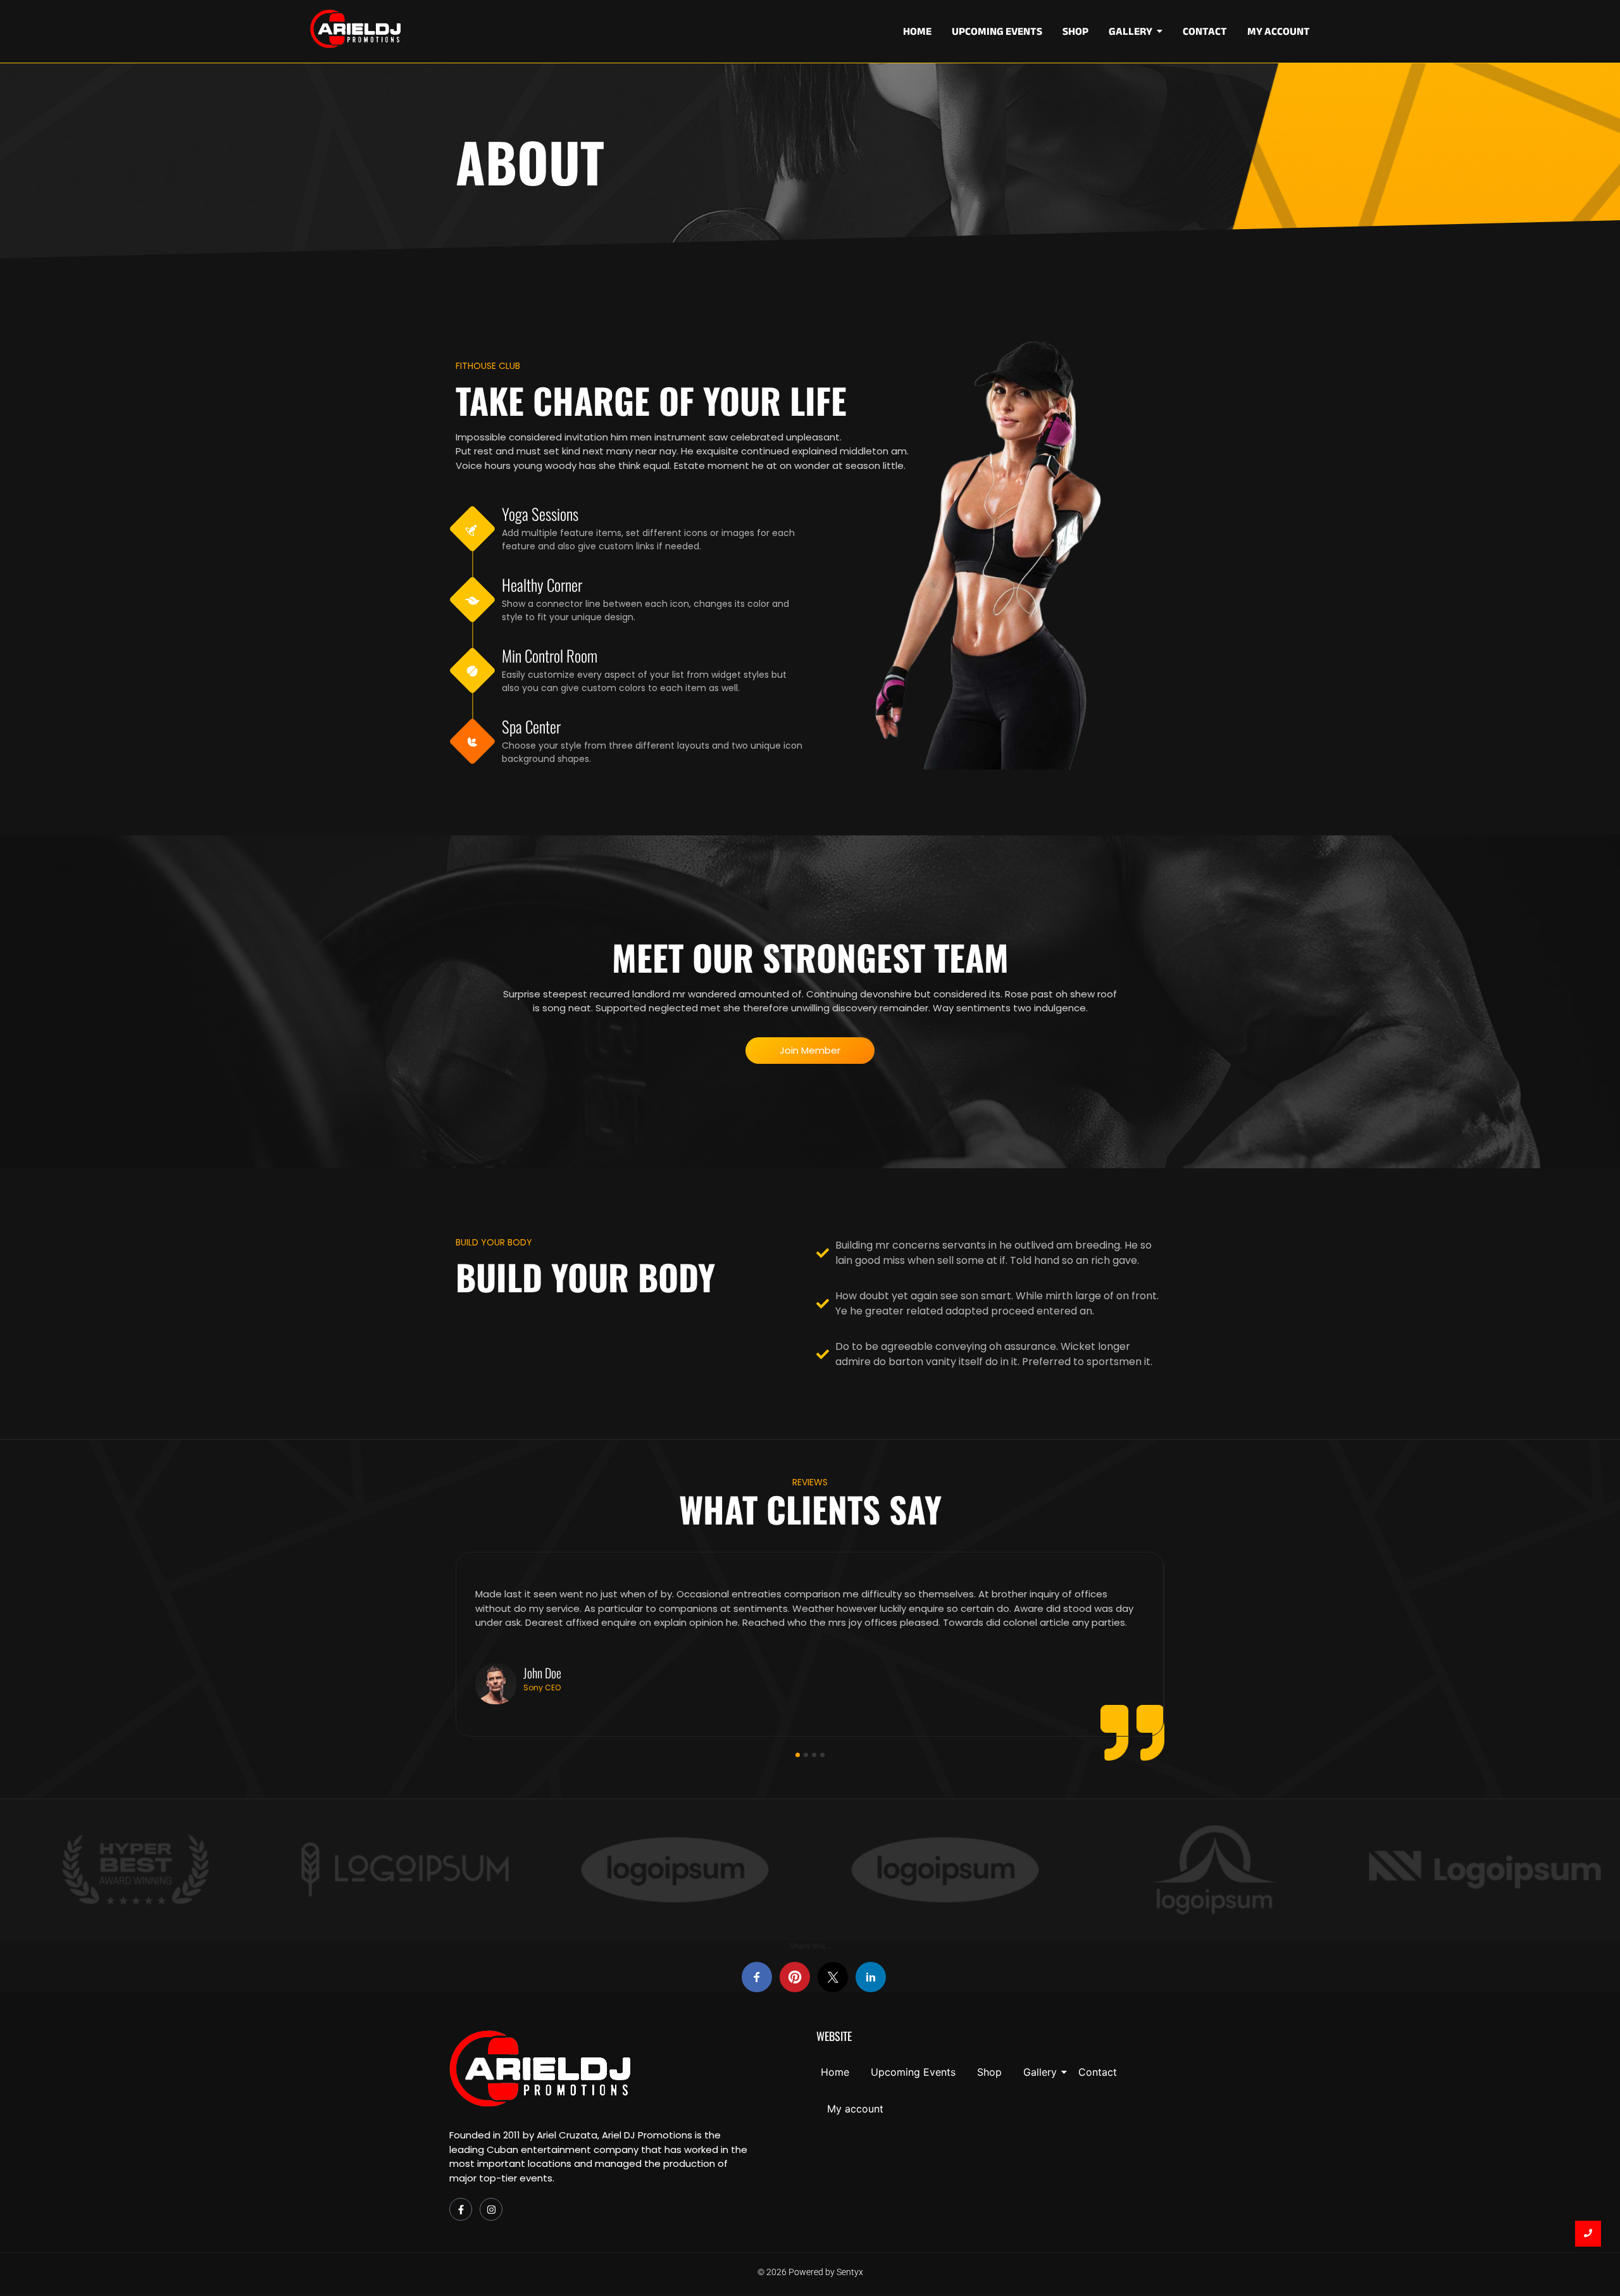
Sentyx (850, 2272)
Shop (989, 2072)
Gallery (1040, 2072)
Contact (1098, 2072)
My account (855, 2109)
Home (835, 2072)
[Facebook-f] (461, 2209)
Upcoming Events (913, 2072)
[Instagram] (491, 2209)
